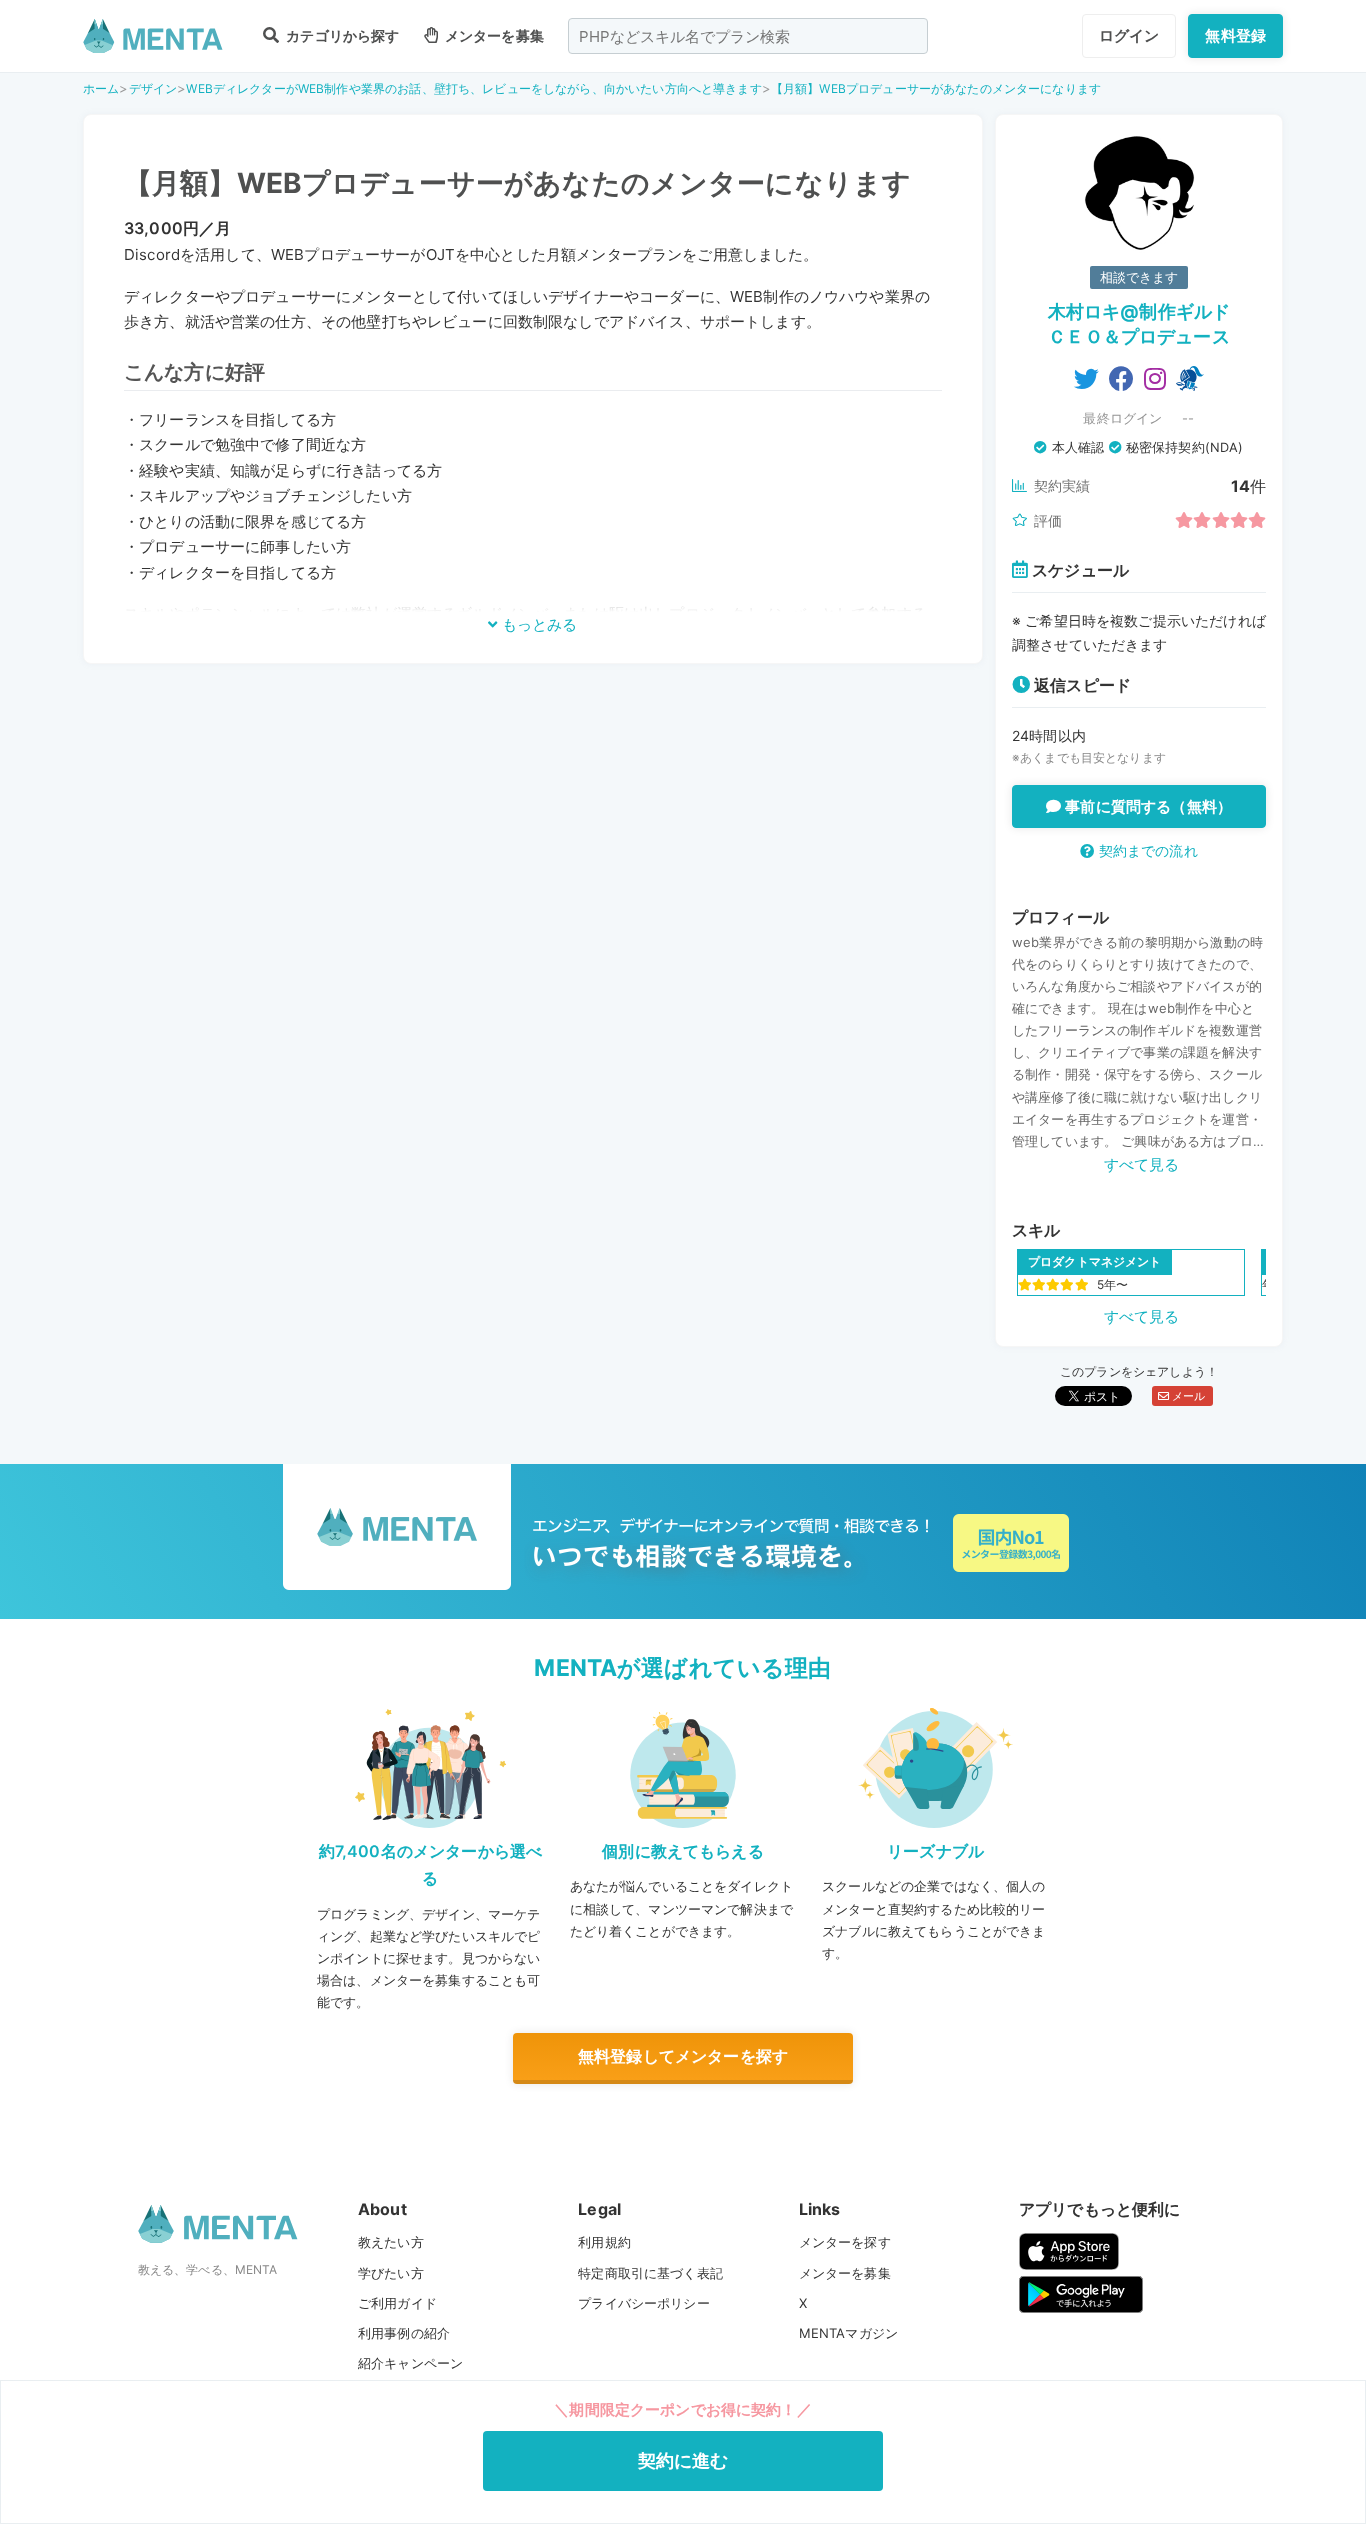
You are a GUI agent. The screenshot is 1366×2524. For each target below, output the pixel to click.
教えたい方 (391, 2242)
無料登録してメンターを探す (683, 2056)
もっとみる (537, 624)
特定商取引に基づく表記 (650, 2273)
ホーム (101, 88)
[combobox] (748, 36)
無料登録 (1235, 35)
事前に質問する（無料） (1146, 806)
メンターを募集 (493, 35)
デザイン (153, 88)
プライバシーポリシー (644, 2303)
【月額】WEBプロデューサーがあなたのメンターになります (936, 88)
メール (1187, 1396)
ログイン (1129, 35)
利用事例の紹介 (404, 2333)
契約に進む (683, 2460)
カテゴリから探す (341, 35)
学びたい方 (391, 2273)
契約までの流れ (1145, 850)
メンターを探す (845, 2242)
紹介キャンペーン (410, 2363)
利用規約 (604, 2242)
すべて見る (1142, 1164)
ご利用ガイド (397, 2303)
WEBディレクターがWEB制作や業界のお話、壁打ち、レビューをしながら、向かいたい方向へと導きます (473, 88)
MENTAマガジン (848, 2333)
